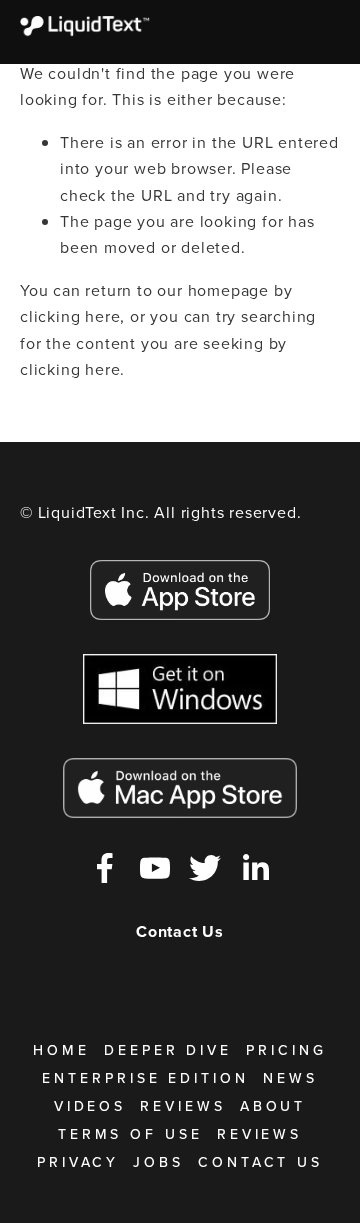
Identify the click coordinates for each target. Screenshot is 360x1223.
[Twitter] (205, 868)
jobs (158, 1162)
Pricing (286, 1050)
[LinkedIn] (255, 868)
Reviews (182, 1106)
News (290, 1078)
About (273, 1106)
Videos (90, 1106)
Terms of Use (130, 1134)
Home (61, 1050)
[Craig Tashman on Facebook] (105, 868)
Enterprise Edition (145, 1078)
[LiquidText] (155, 868)
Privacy (78, 1162)
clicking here (70, 316)
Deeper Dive (168, 1050)
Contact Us (260, 1162)
